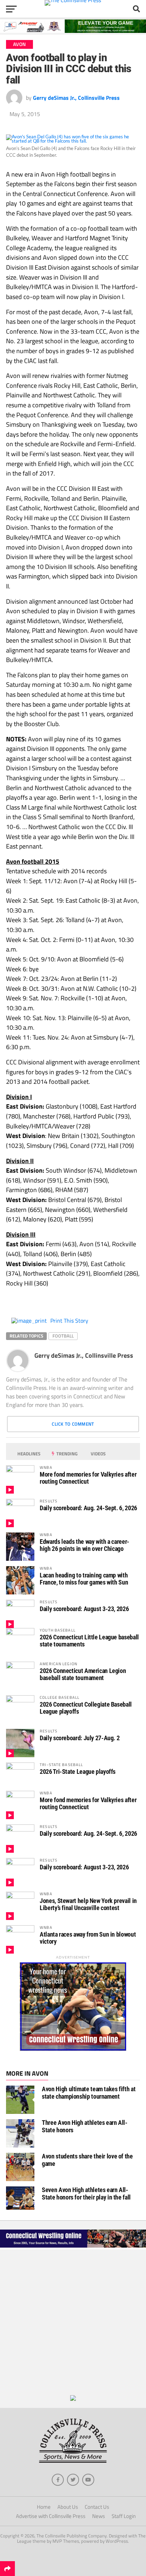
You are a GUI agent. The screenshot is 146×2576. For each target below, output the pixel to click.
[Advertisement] (73, 2322)
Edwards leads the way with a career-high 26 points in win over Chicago (85, 1545)
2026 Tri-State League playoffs (78, 1772)
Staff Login (124, 2516)
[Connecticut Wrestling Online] (73, 2247)
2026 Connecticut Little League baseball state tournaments (89, 1641)
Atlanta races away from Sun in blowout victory (88, 1938)
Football (63, 1336)
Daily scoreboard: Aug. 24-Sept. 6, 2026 (88, 1508)
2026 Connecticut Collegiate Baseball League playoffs (86, 1708)
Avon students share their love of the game (87, 2160)
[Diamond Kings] (73, 31)
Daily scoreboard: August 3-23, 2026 (84, 1609)
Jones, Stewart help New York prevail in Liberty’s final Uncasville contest (88, 1904)
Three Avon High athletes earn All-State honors (85, 2126)
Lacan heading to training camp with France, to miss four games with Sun (84, 1579)
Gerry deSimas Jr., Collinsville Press (76, 98)
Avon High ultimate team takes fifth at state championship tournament (89, 2092)
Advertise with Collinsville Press (51, 2516)
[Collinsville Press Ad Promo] (73, 2399)
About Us (68, 2507)
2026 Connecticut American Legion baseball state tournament (83, 1674)
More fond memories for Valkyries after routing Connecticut (88, 1478)
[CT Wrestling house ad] (73, 2049)
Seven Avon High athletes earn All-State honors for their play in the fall (86, 2193)
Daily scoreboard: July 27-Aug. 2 (80, 1738)
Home (44, 2507)
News (99, 2516)
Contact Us (97, 2507)
